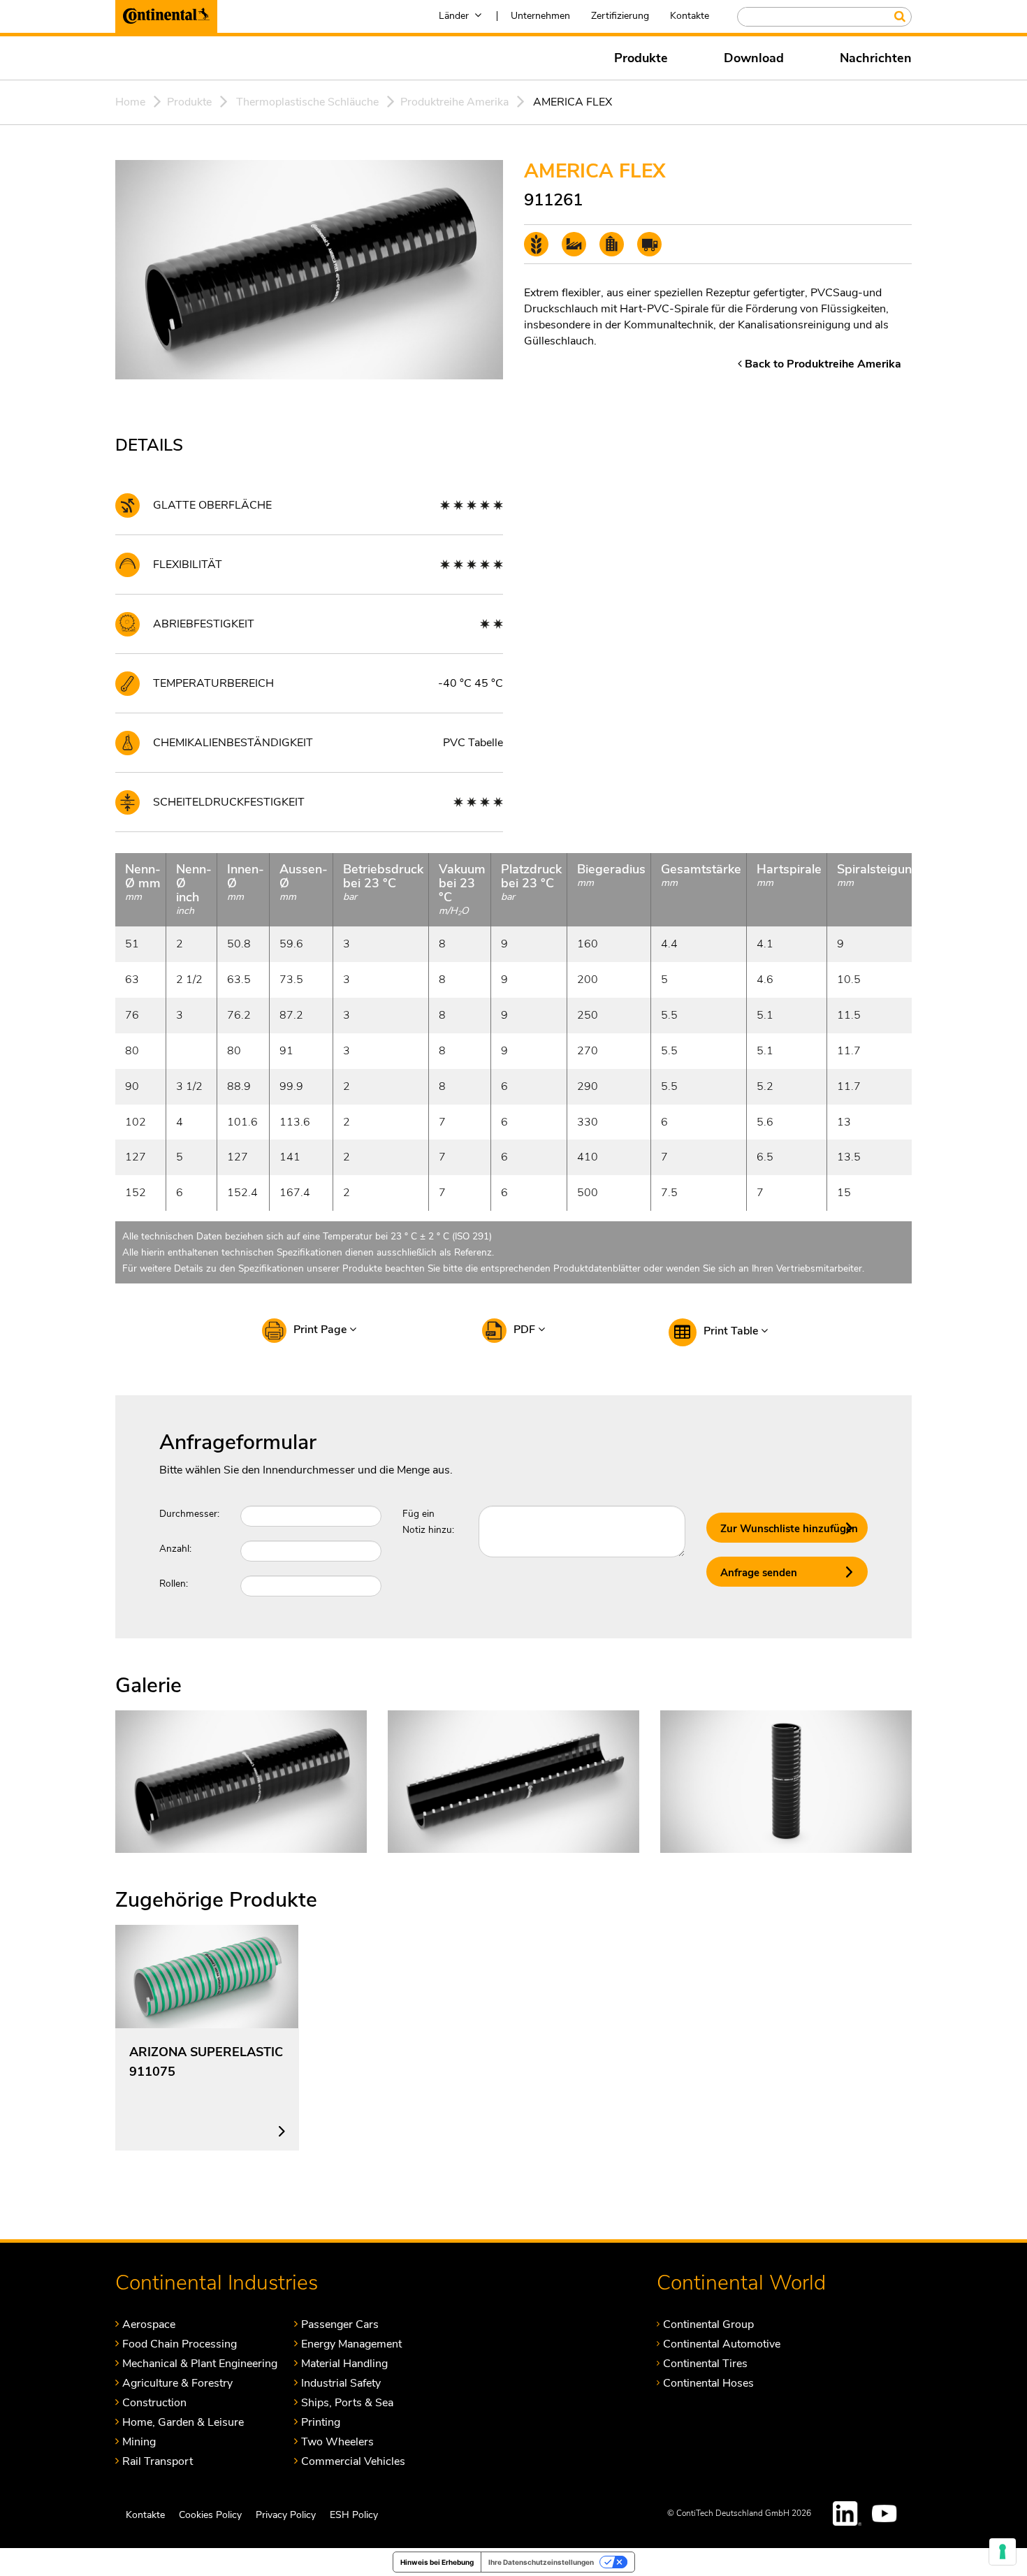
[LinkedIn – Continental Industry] (847, 2513)
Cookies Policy (210, 2515)
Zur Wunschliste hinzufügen (789, 1529)
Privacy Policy (286, 2515)
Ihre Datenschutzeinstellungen (541, 2562)
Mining (139, 2442)
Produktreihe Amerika (454, 102)
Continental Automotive (722, 2344)
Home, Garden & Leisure (183, 2422)
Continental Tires (705, 2363)
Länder (454, 16)
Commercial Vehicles (353, 2461)
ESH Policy (354, 2515)
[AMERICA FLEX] (241, 1781)
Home (130, 102)
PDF (526, 1330)
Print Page (321, 1330)
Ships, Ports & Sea (347, 2402)
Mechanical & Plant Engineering (200, 2363)
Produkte (641, 58)
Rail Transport (158, 2461)
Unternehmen (540, 16)
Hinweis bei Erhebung (437, 2562)
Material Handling (344, 2363)
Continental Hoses (708, 2383)
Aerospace (149, 2324)
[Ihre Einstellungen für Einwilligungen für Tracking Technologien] (1003, 2552)
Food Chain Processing (180, 2344)
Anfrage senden (759, 1573)
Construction (154, 2402)
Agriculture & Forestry (177, 2383)
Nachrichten (876, 58)
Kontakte (690, 16)
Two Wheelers (337, 2442)
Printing (321, 2422)
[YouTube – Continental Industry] (887, 2513)
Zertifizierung (620, 16)
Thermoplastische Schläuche (307, 102)
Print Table (732, 1331)
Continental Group (708, 2324)
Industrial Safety (341, 2383)
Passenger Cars (340, 2324)
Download (754, 58)
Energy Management (351, 2344)
